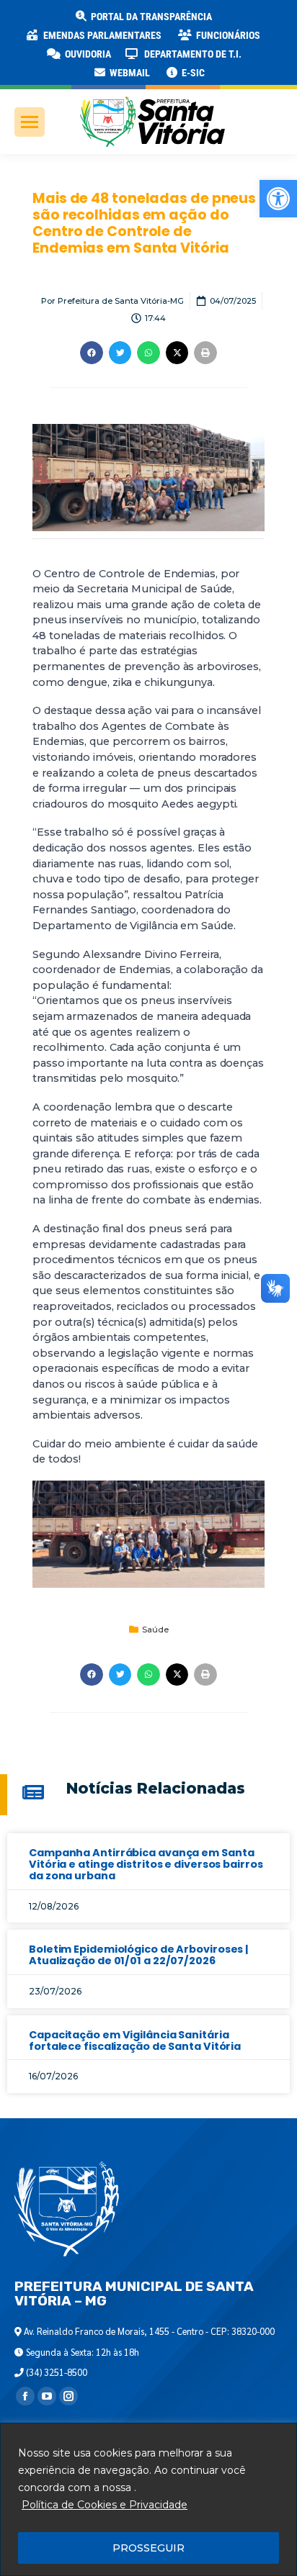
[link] (278, 199)
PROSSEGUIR (148, 2548)
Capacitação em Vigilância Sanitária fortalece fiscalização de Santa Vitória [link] (135, 2041)
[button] (232, 22)
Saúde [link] (155, 1630)
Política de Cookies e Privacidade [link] (105, 2505)
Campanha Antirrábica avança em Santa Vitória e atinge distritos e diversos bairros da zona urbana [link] (146, 1864)
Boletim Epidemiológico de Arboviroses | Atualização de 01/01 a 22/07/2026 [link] (138, 1955)
